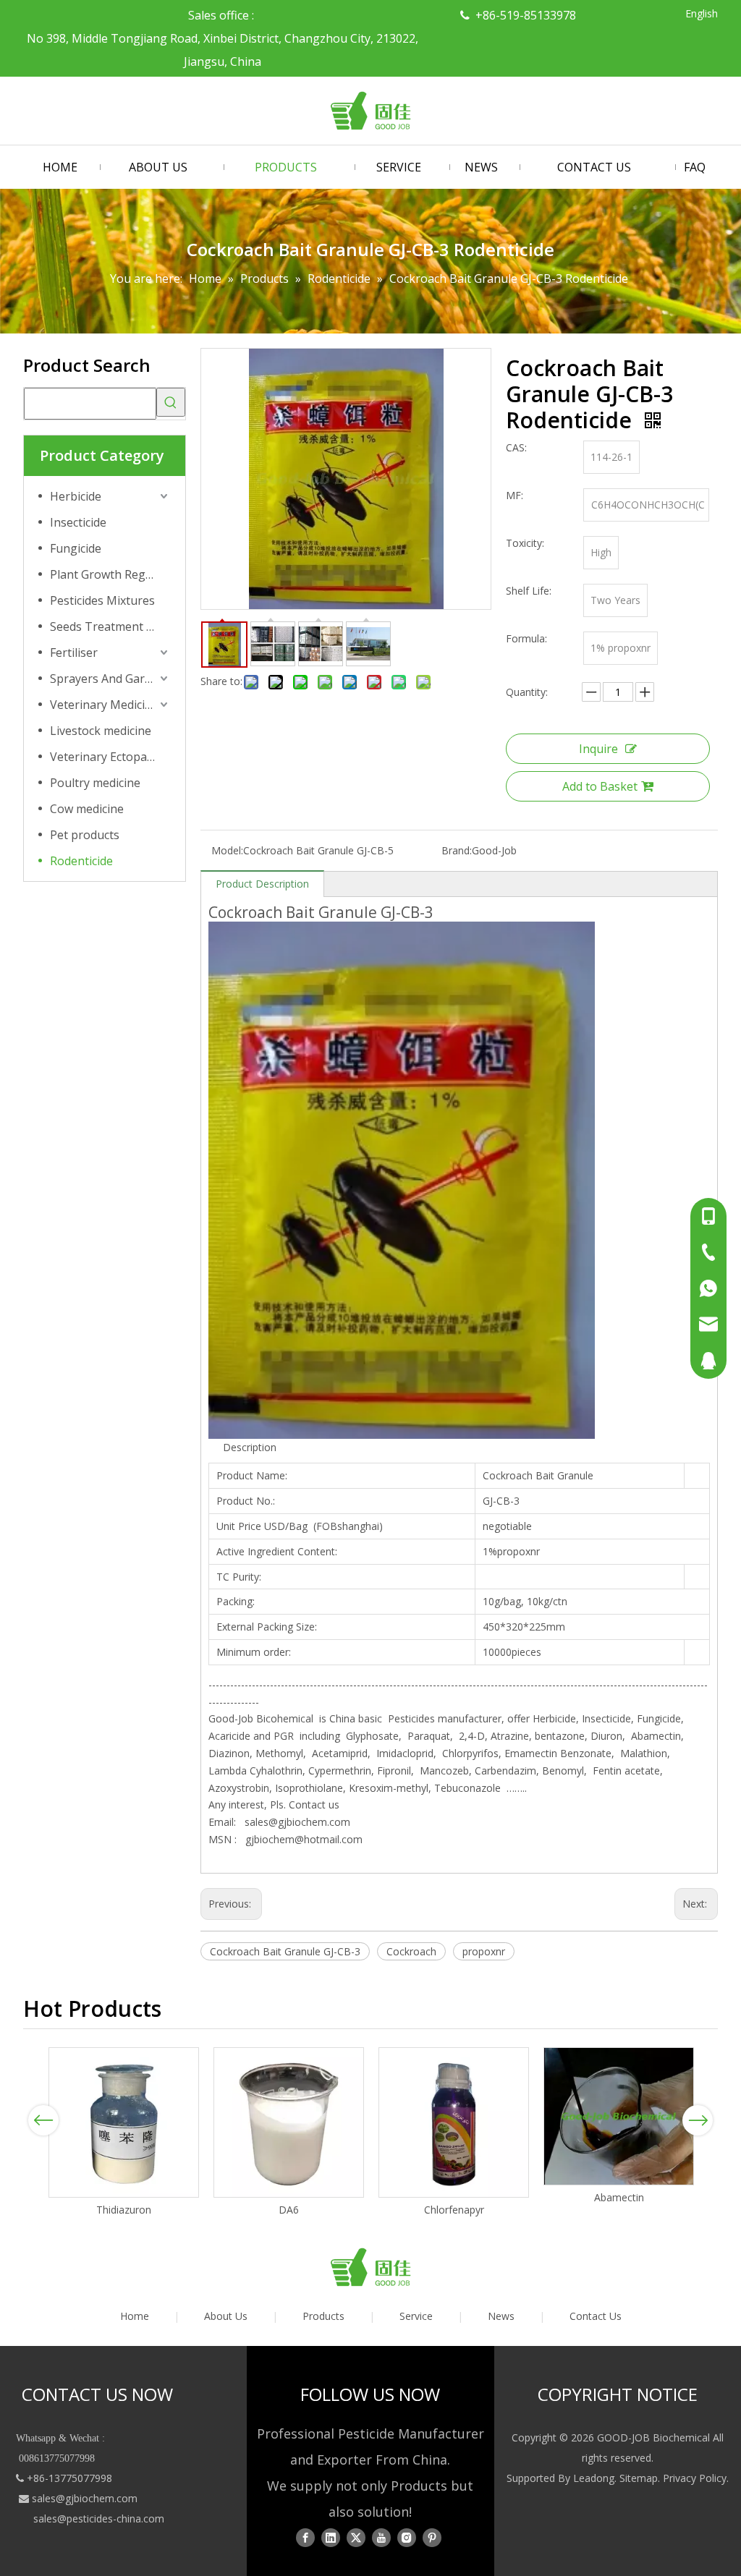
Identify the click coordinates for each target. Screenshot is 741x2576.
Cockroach (411, 1951)
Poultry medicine (95, 783)
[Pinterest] (432, 2538)
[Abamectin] (619, 2116)
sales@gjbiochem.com (297, 1822)
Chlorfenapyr (454, 2210)
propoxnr (484, 1951)
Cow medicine (87, 809)
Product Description (262, 884)
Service (416, 2316)
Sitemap (639, 2478)
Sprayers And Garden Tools (110, 679)
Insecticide (78, 522)
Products (323, 2316)
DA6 (289, 2210)
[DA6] (289, 2122)
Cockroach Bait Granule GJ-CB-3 (285, 1951)
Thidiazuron (124, 2210)
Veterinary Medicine (104, 705)
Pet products (85, 835)
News (501, 2316)
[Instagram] (407, 2538)
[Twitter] (356, 2538)
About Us (226, 2316)
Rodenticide (81, 861)
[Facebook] (305, 2538)
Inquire (598, 749)
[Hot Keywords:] (171, 402)
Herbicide (76, 496)
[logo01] (370, 2267)
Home (135, 2316)
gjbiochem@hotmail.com (304, 1839)
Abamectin (619, 2197)
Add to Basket (600, 786)
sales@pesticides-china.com (99, 2518)
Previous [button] (43, 2120)
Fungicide (76, 548)
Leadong (594, 2478)
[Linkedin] (331, 2538)
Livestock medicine (101, 731)
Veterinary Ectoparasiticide (110, 757)
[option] (124, 2133)
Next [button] (698, 2120)
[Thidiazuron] (124, 2122)
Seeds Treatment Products (110, 626)
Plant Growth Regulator (110, 574)
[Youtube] (381, 2538)
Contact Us (596, 2316)
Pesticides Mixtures (102, 600)
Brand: (457, 850)
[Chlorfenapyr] (454, 2122)
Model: (227, 850)
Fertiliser (74, 652)
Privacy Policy (695, 2478)
